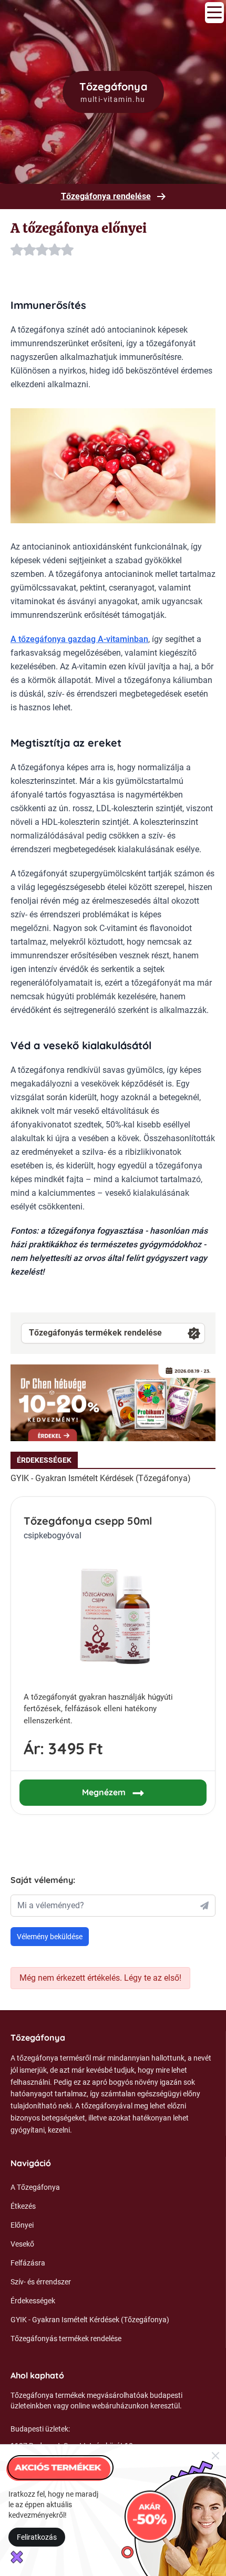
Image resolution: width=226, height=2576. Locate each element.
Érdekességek (33, 2301)
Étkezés (23, 2206)
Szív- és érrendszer (41, 2282)
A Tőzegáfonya (35, 2187)
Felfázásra (28, 2263)
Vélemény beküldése (50, 1937)
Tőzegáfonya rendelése (106, 196)
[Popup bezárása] (215, 2455)
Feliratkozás (37, 2537)
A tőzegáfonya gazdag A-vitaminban (79, 639)
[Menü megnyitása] (214, 13)
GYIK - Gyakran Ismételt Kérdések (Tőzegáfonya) (101, 1478)
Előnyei (22, 2225)
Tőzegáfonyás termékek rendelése (95, 1333)
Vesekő (22, 2244)
